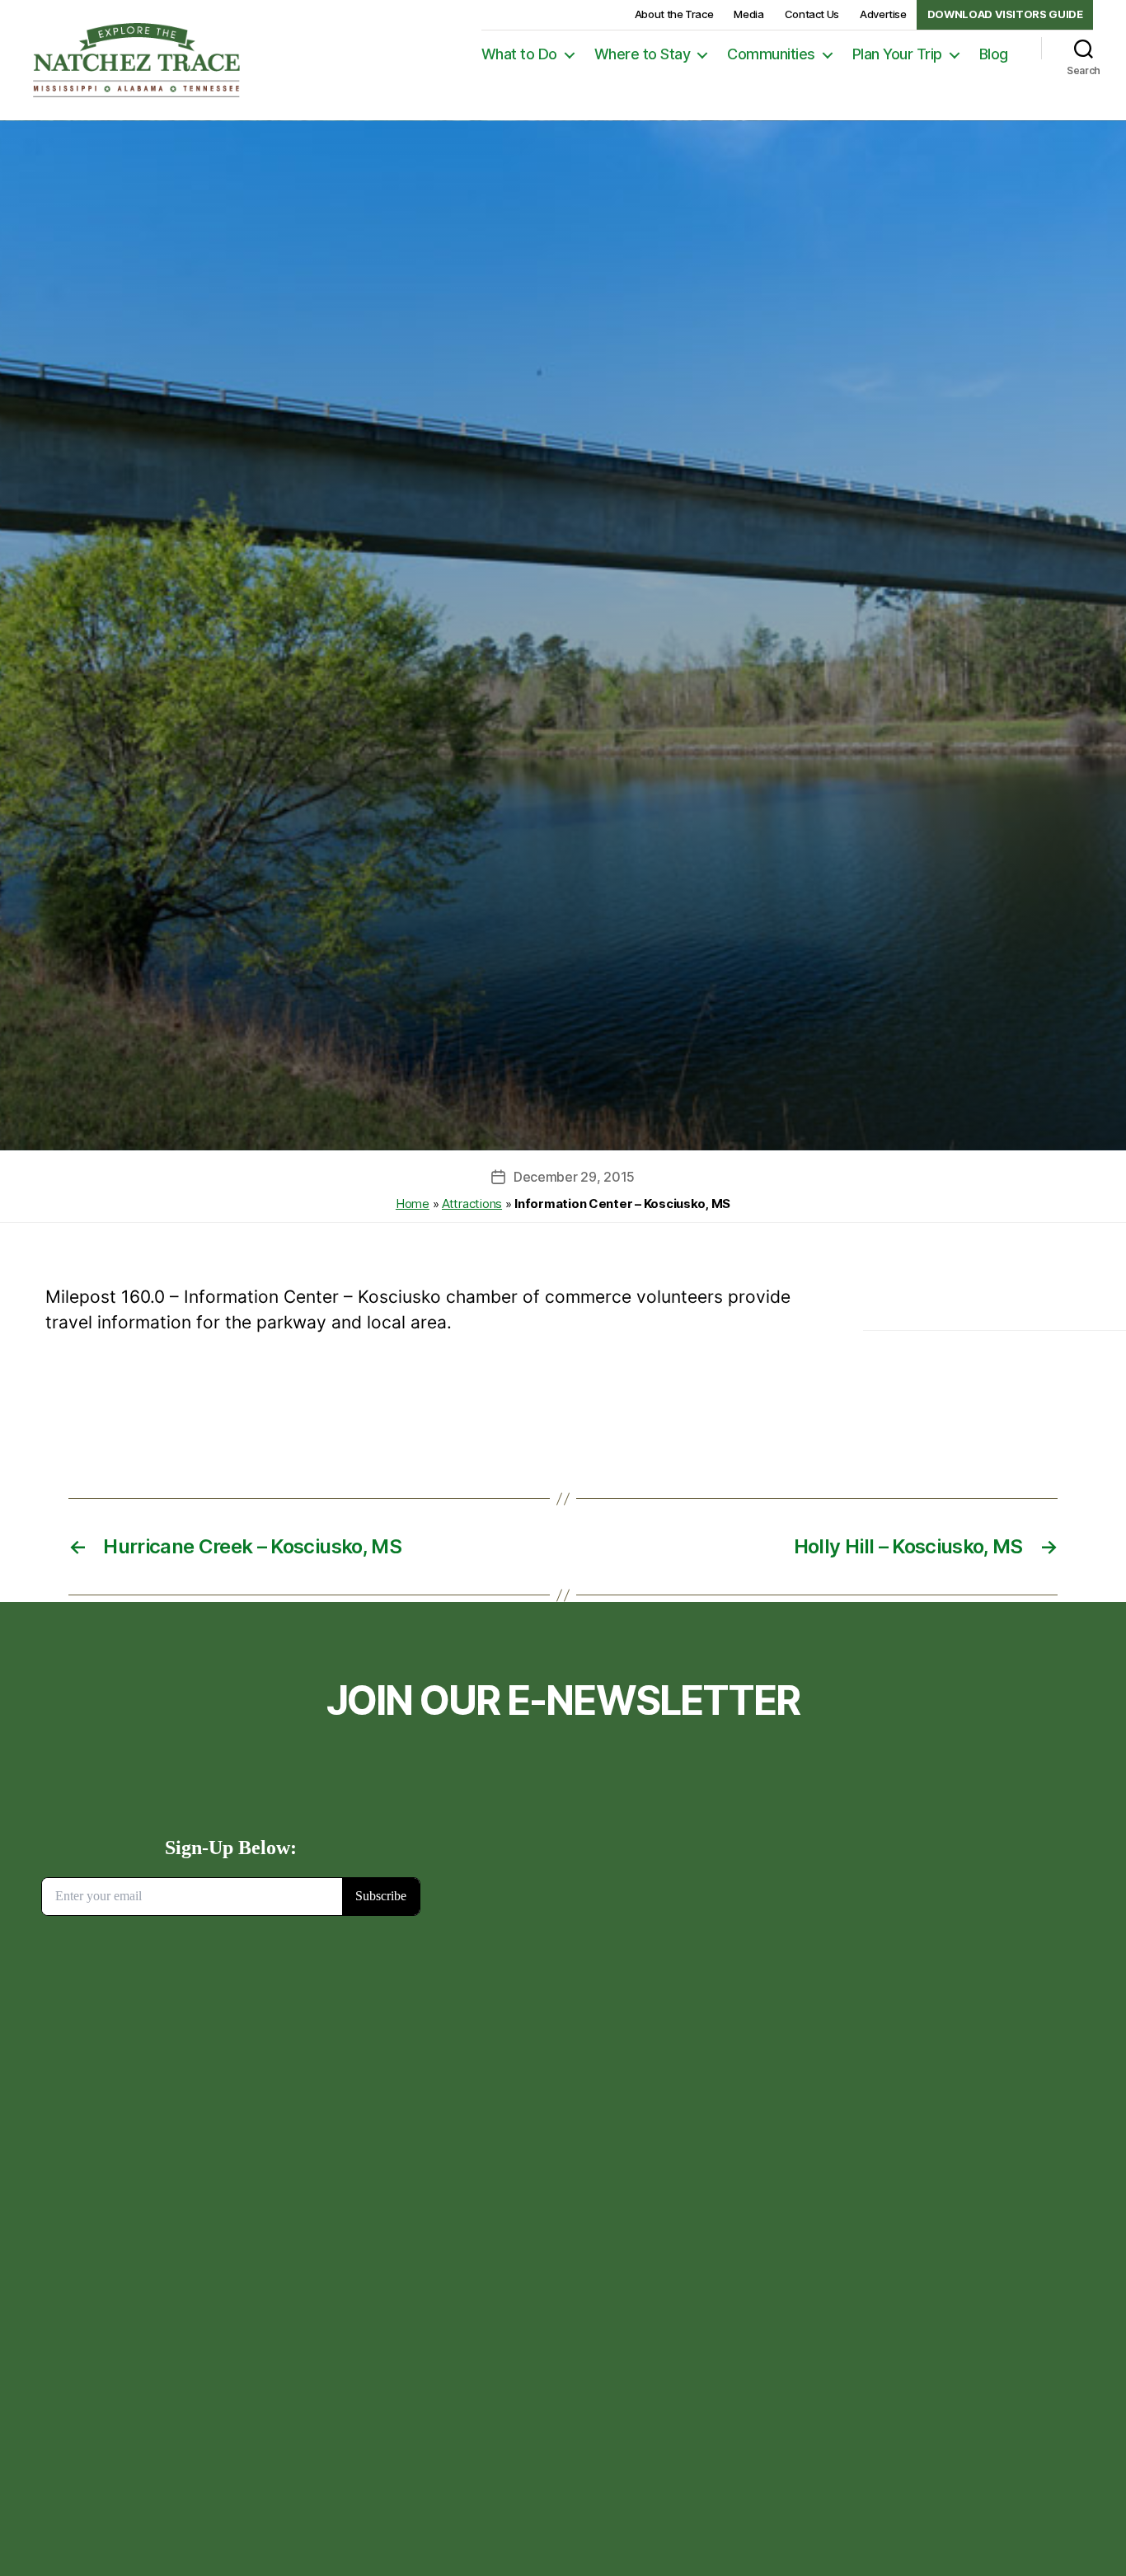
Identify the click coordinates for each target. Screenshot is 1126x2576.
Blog (994, 54)
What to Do (519, 54)
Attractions (472, 1204)
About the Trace (674, 14)
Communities (771, 54)
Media (748, 14)
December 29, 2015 (574, 1177)
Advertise (883, 14)
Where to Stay (643, 54)
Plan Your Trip (897, 54)
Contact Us (812, 14)
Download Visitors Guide (1005, 14)
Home (413, 1204)
